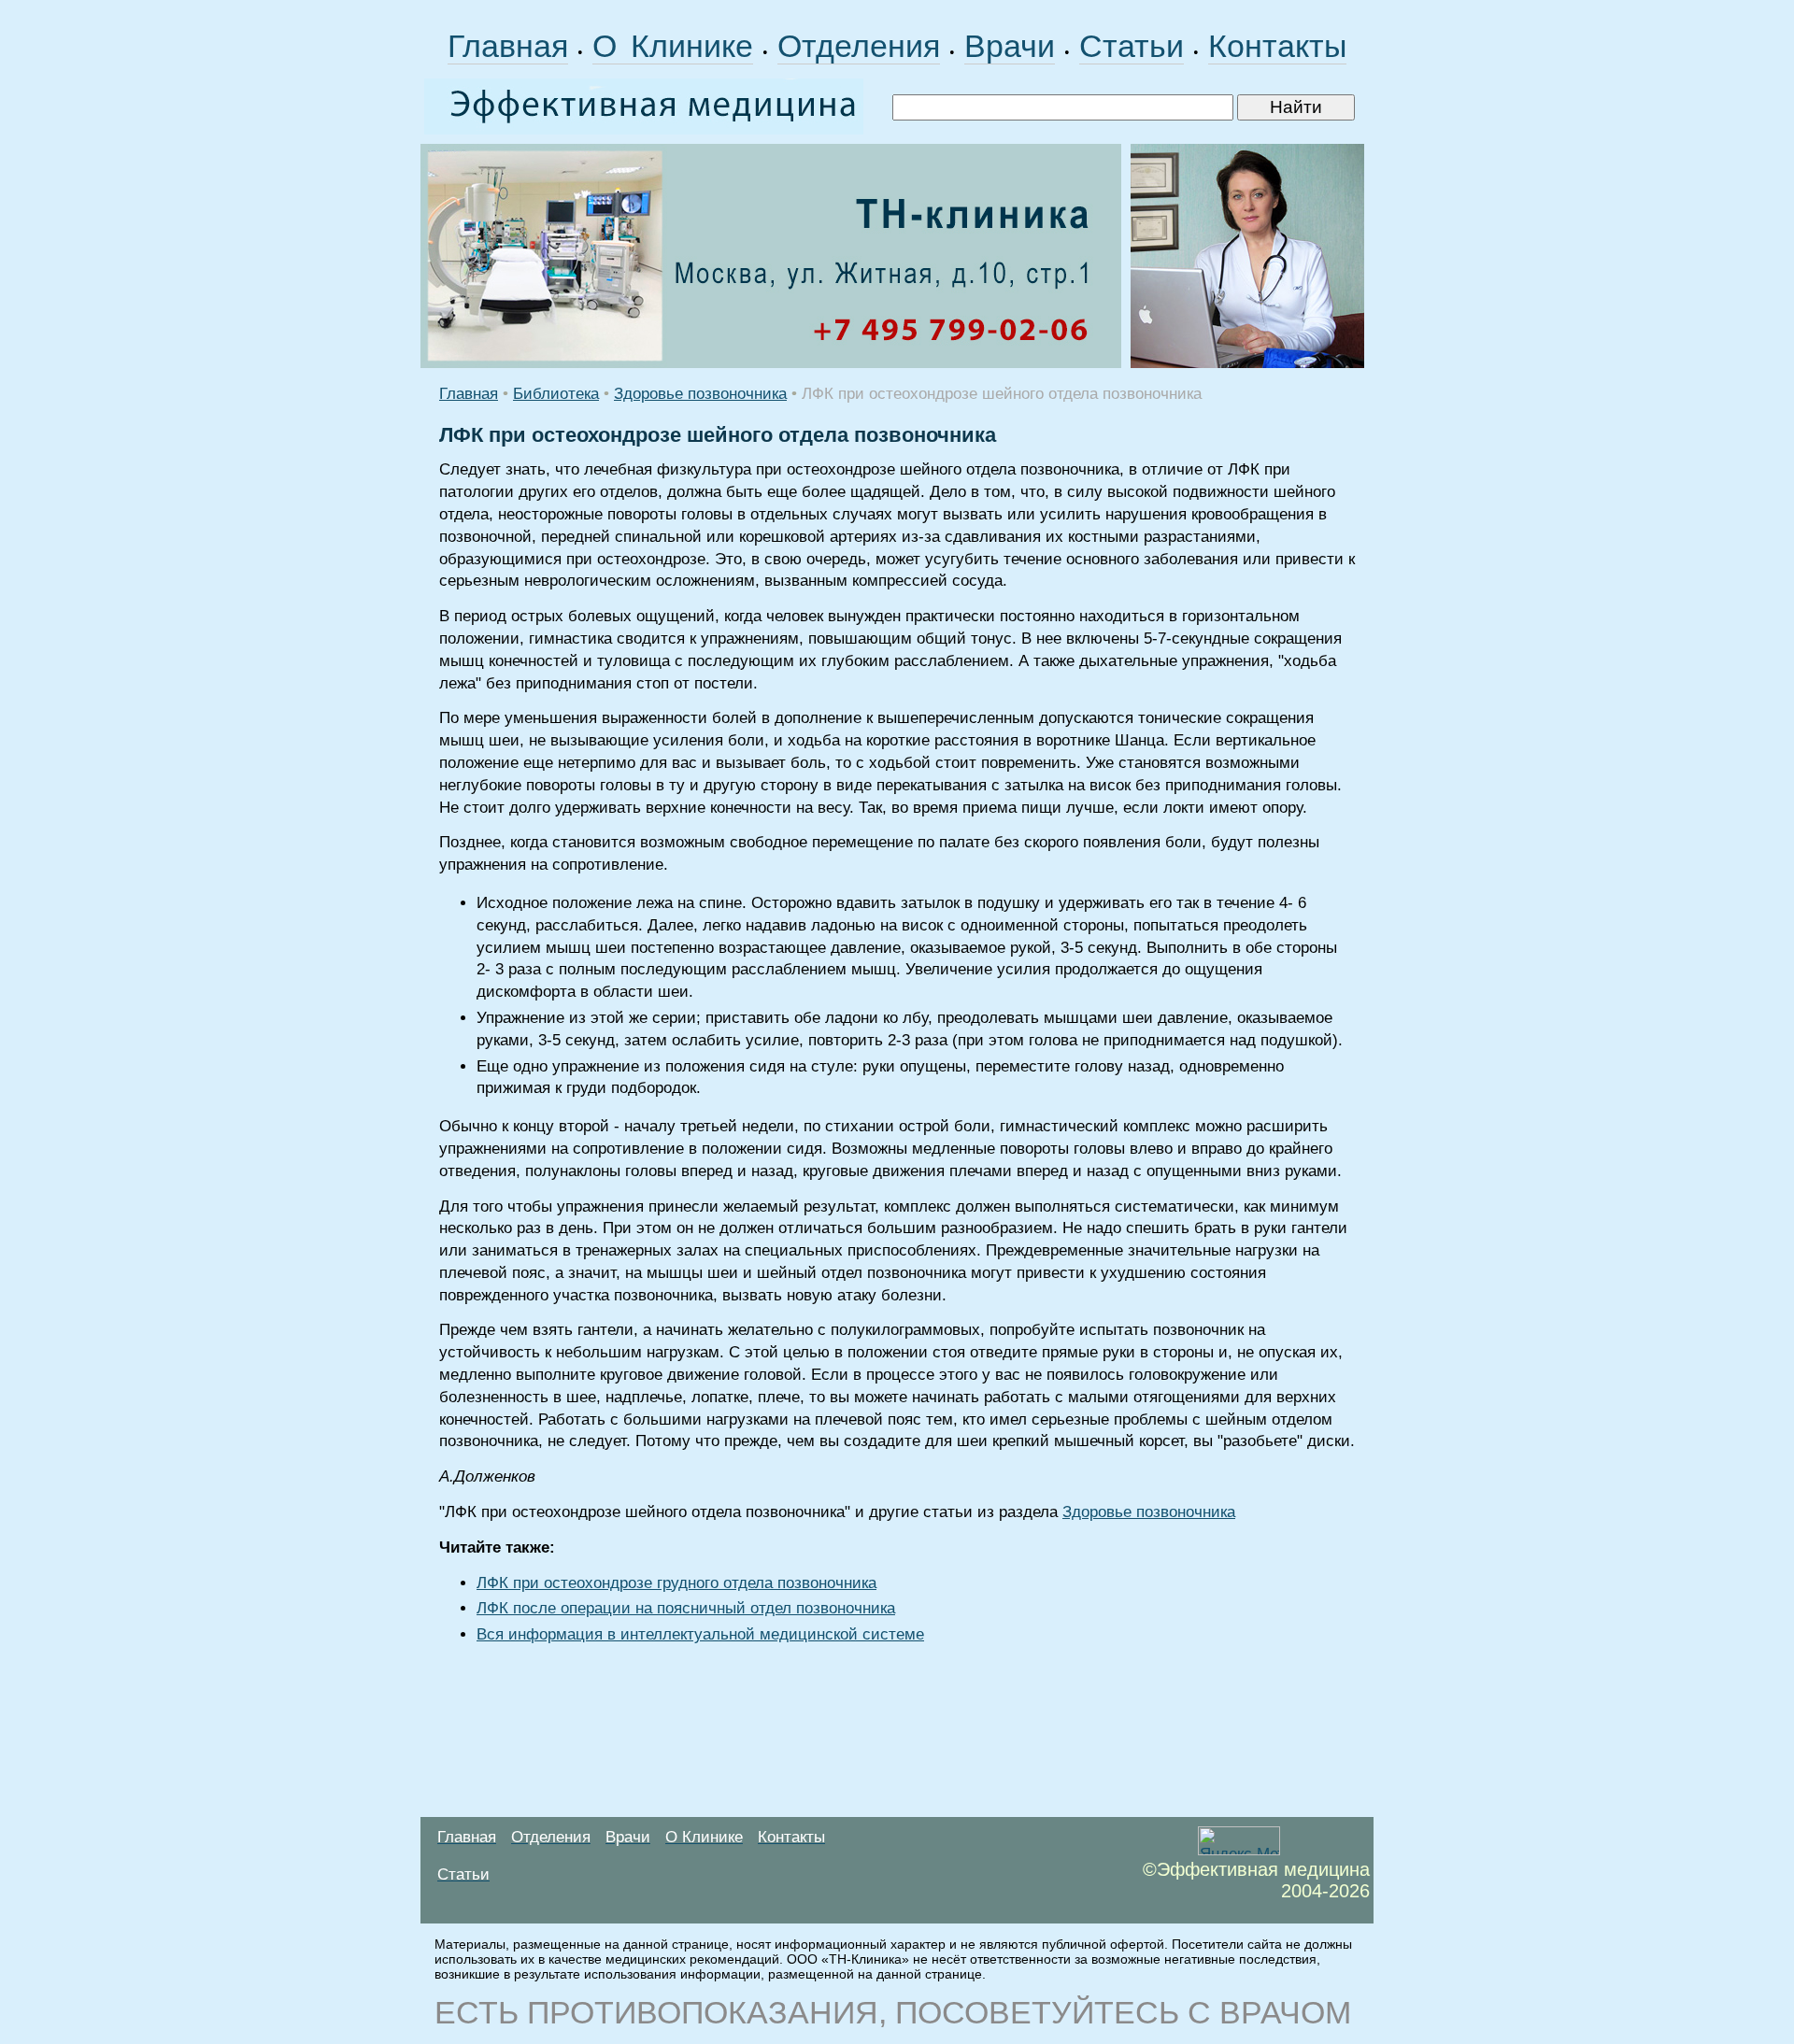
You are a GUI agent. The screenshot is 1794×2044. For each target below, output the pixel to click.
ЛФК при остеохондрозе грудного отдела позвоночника (676, 1583)
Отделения (859, 46)
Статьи (1132, 46)
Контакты (1277, 46)
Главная (508, 46)
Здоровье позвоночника (700, 394)
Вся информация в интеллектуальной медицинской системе (700, 1634)
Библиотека (556, 394)
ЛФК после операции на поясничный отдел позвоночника (686, 1608)
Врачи (1010, 46)
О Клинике (673, 46)
